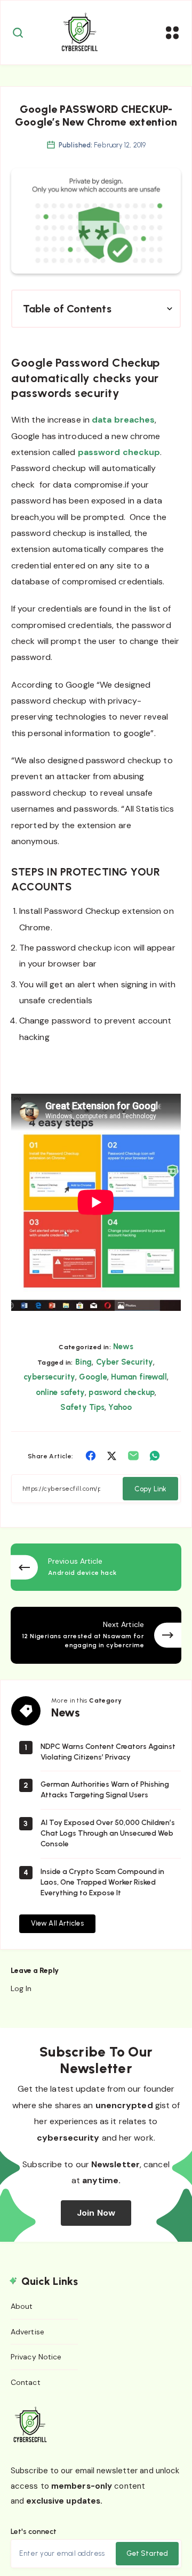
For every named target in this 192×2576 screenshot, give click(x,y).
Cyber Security (125, 1362)
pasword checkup (122, 1392)
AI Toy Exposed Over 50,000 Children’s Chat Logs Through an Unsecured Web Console (108, 1834)
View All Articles (57, 1923)
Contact (26, 2382)
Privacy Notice (36, 2357)
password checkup (119, 452)
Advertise (27, 2332)
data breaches (123, 420)
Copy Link (150, 1489)
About (22, 2306)
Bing (83, 1362)
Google (93, 1377)
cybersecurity (49, 1377)
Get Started (147, 2553)
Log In (21, 1988)
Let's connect (34, 2532)
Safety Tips (82, 1407)
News (123, 1347)
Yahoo (120, 1407)
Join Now (96, 2213)
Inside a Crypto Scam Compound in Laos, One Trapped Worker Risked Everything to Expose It (102, 1883)
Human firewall (139, 1377)
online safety (60, 1392)
